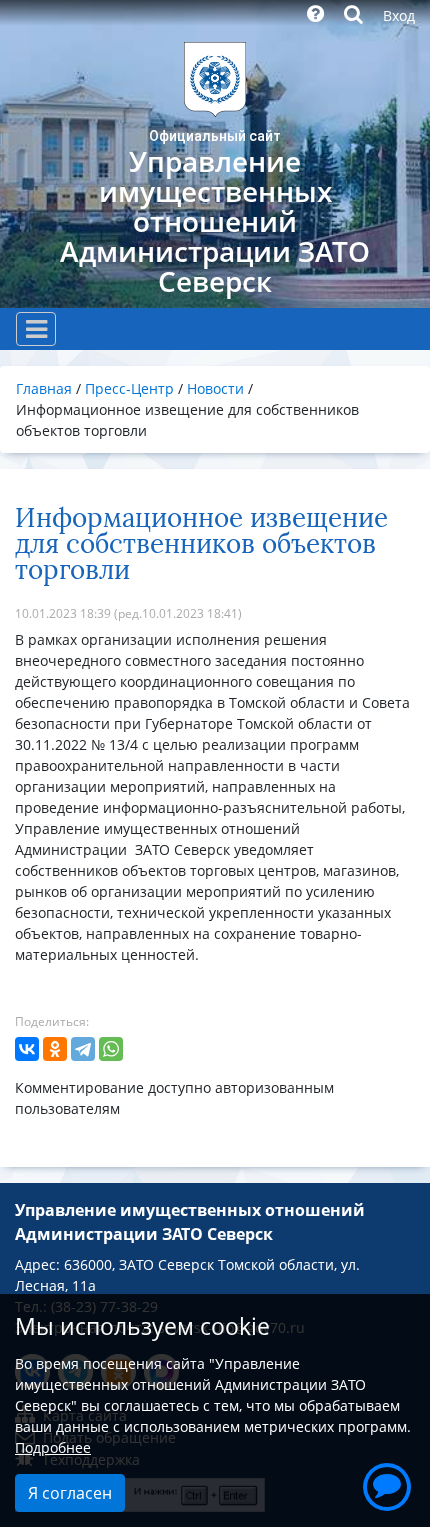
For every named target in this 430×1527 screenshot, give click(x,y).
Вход (399, 15)
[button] (387, 1484)
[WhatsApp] (111, 1049)
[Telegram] (83, 1049)
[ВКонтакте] (27, 1049)
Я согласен (70, 1493)
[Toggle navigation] (36, 329)
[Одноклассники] (55, 1049)
